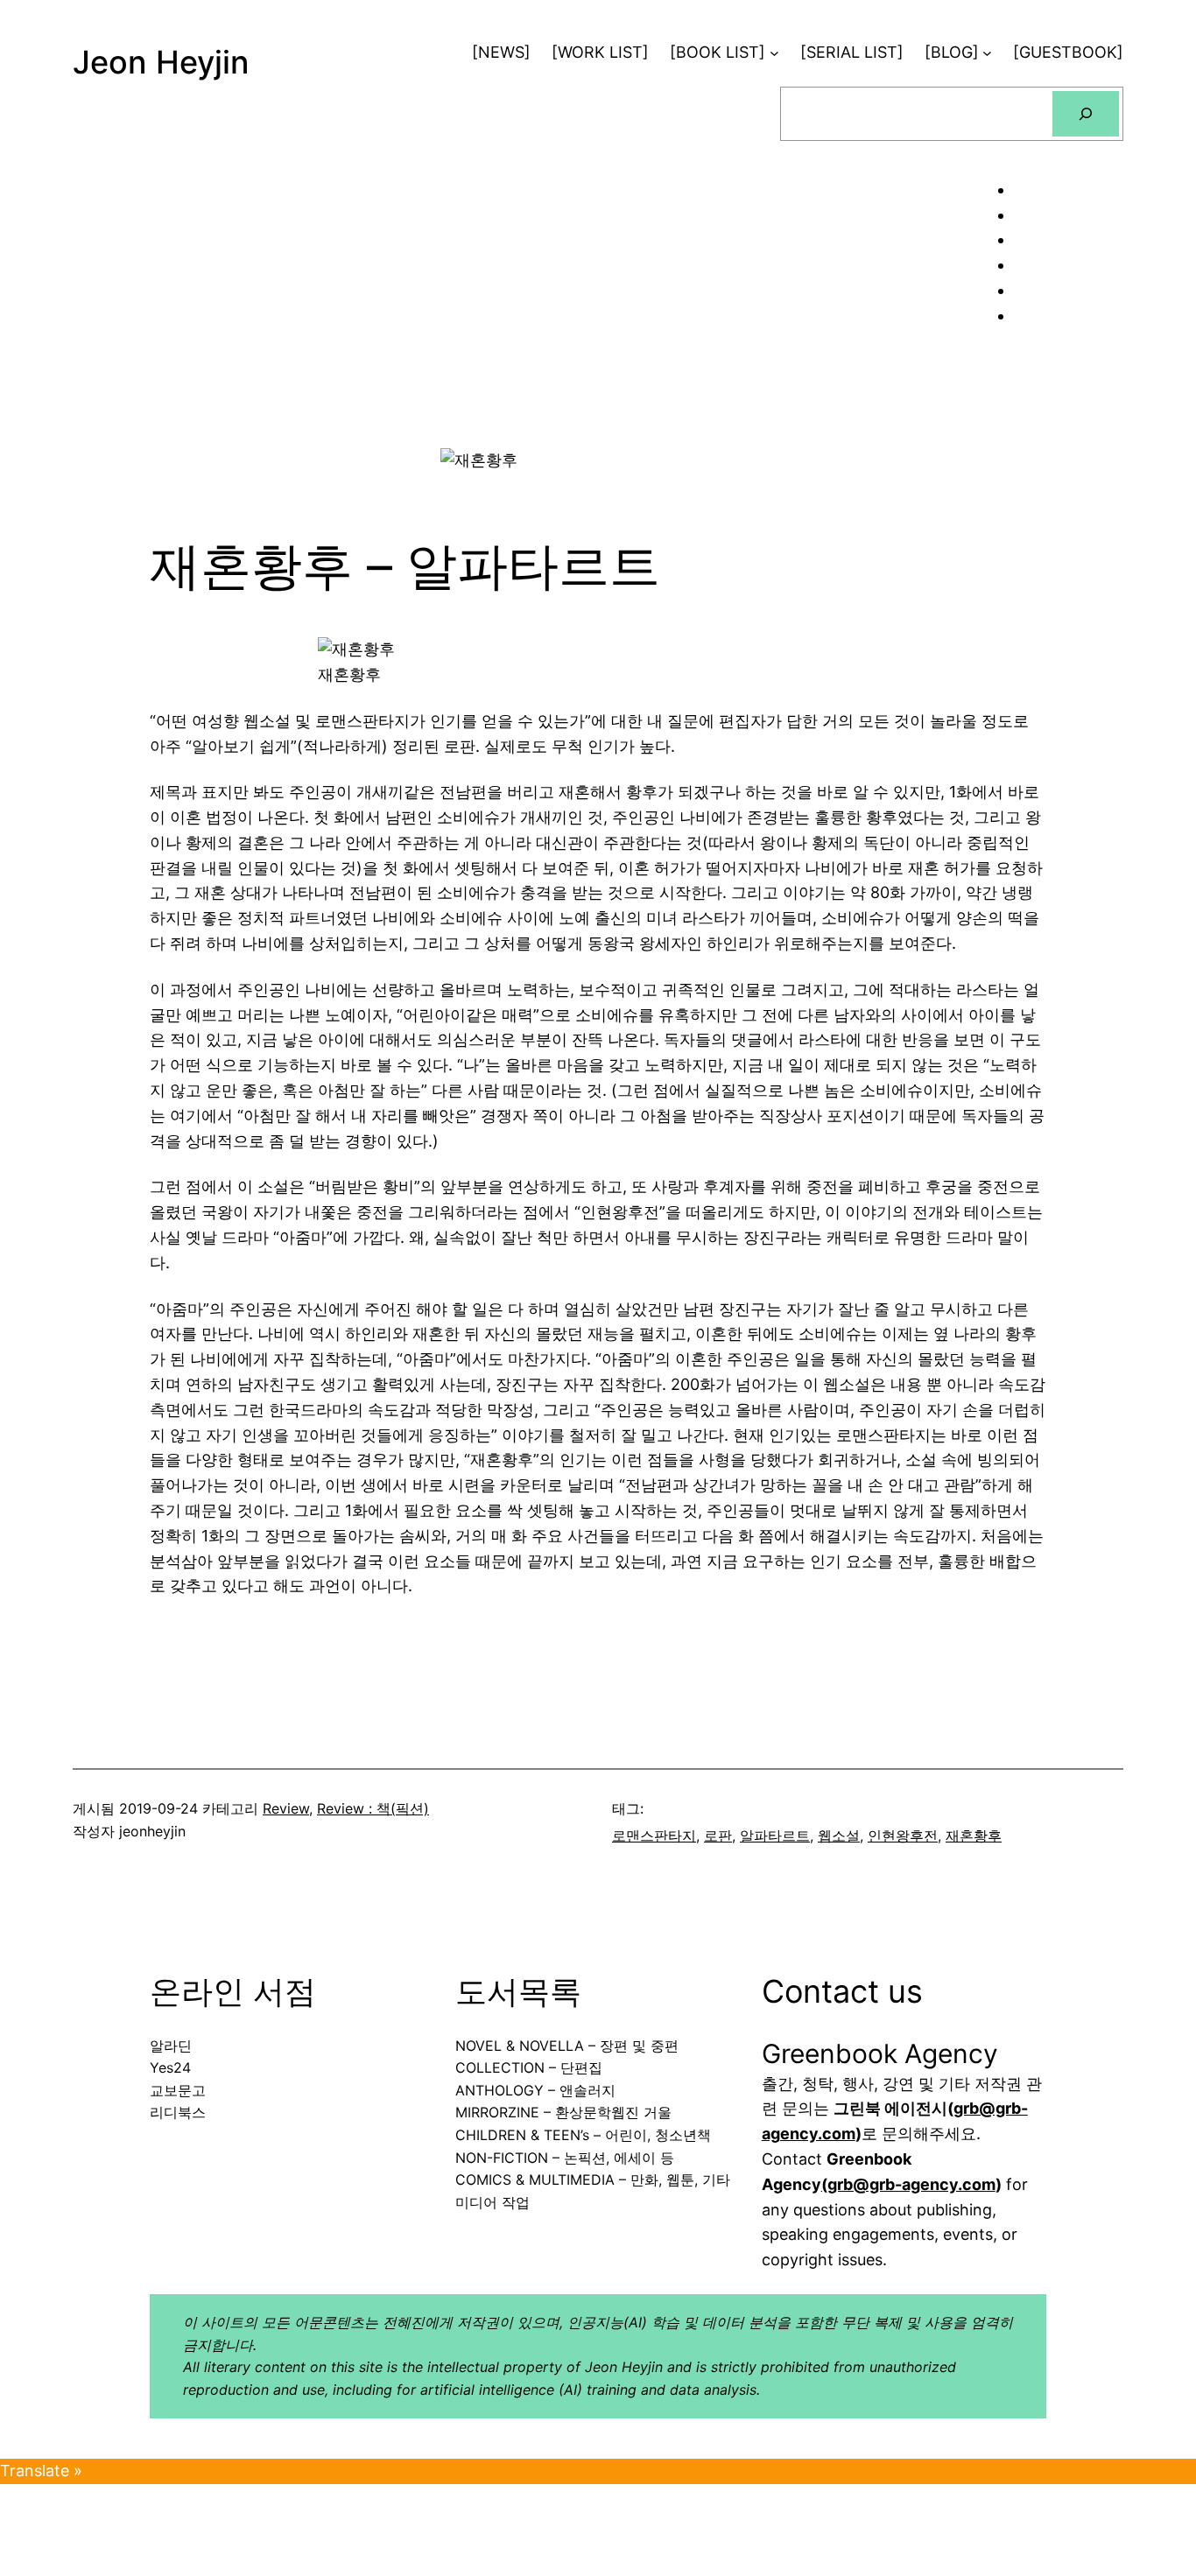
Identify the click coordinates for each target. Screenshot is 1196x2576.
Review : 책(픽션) (373, 1808)
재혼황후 (974, 1835)
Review (286, 1808)
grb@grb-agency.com (911, 2184)
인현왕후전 (903, 1835)
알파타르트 (775, 1835)
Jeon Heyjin (161, 62)
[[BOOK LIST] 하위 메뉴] (774, 53)
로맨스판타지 (654, 1835)
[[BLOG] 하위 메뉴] (987, 53)
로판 (718, 1835)
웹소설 (839, 1835)
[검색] (1086, 114)
